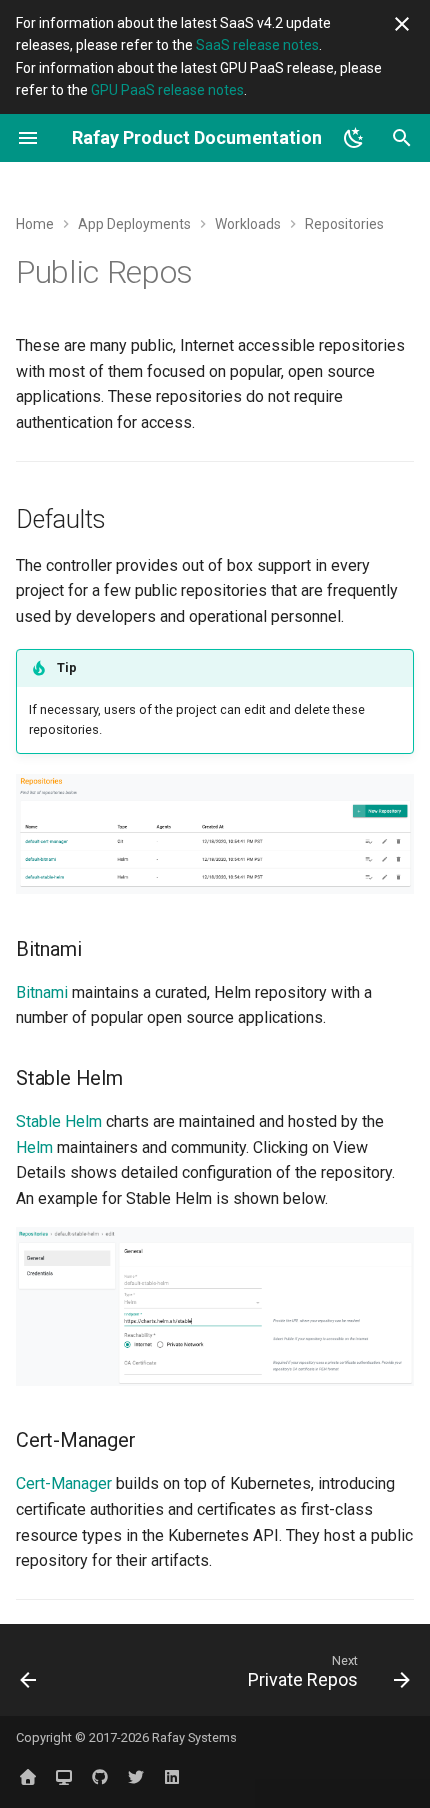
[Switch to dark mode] (354, 138)
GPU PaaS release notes (167, 90)
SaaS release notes (257, 45)
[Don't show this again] (402, 24)
